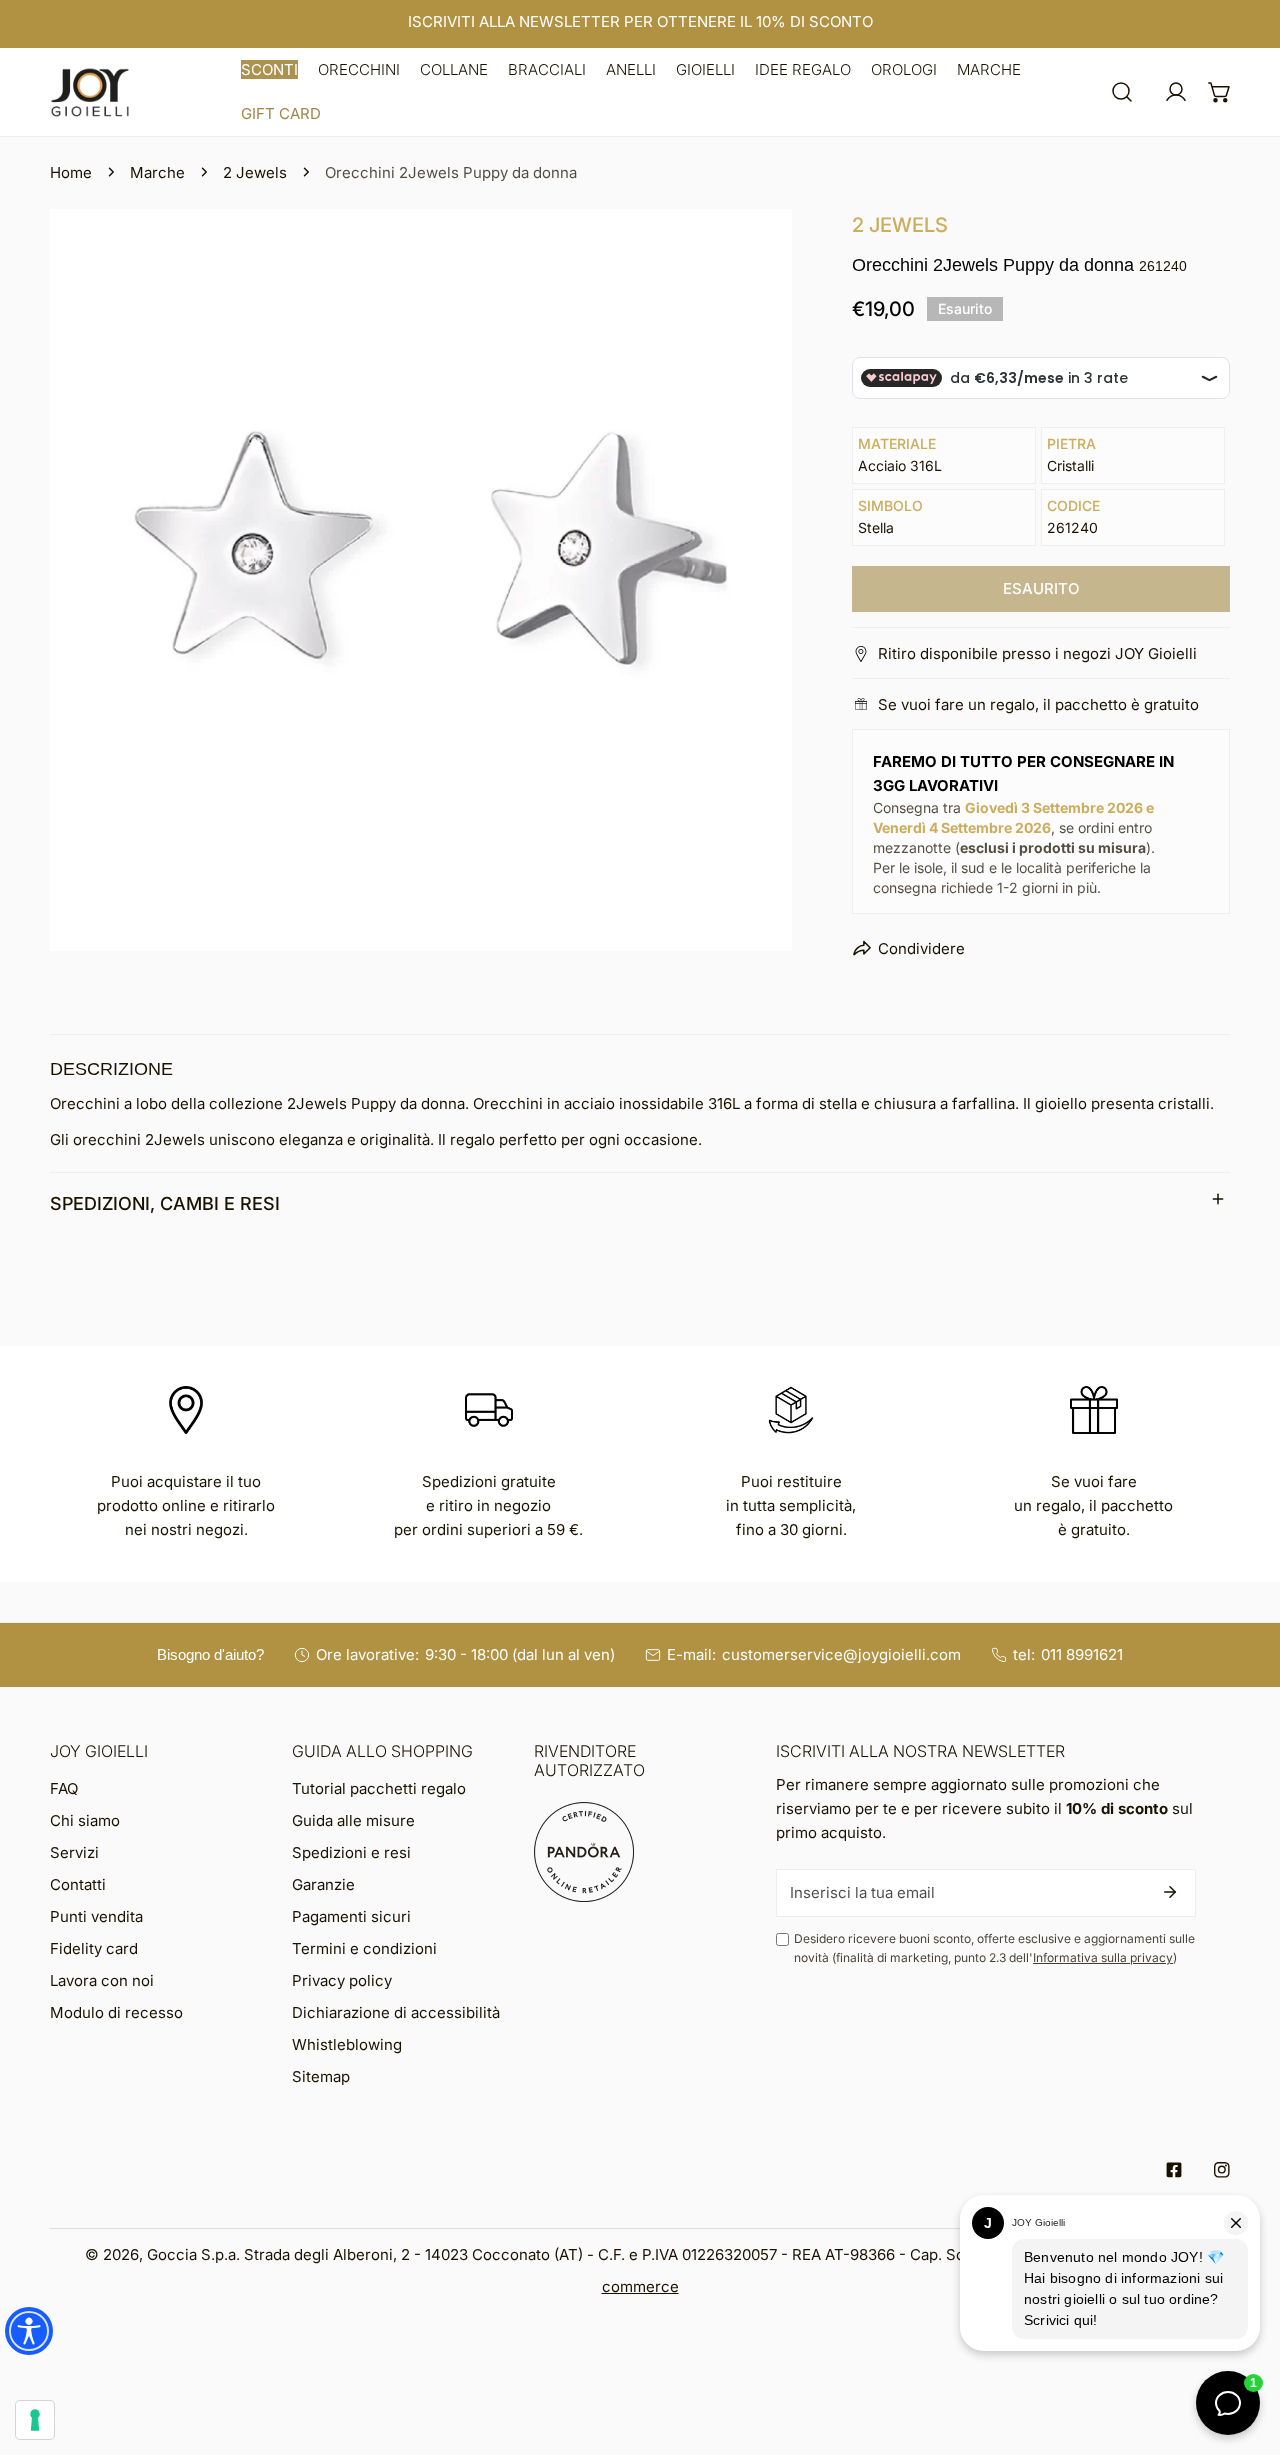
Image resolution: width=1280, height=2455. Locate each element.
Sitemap (321, 2076)
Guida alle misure (353, 1820)
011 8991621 (1082, 1654)
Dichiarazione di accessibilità (396, 2012)
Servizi (74, 1852)
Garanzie (323, 1884)
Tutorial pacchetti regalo (379, 1788)
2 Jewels (255, 172)
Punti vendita (96, 1916)
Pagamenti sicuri (351, 1916)
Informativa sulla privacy (1103, 1957)
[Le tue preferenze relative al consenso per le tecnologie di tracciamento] (35, 2420)
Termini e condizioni (364, 1948)
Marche (157, 172)
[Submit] (1170, 1892)
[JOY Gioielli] (90, 92)
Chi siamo (85, 1820)
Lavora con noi (102, 1980)
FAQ (64, 1788)
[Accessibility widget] (29, 2331)
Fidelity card (94, 1948)
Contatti (78, 1884)
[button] (269, 70)
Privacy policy (342, 1980)
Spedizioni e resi (351, 1852)
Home (71, 172)
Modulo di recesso (116, 2012)
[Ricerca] (1122, 92)
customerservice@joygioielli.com (841, 1654)
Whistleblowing (347, 2044)
